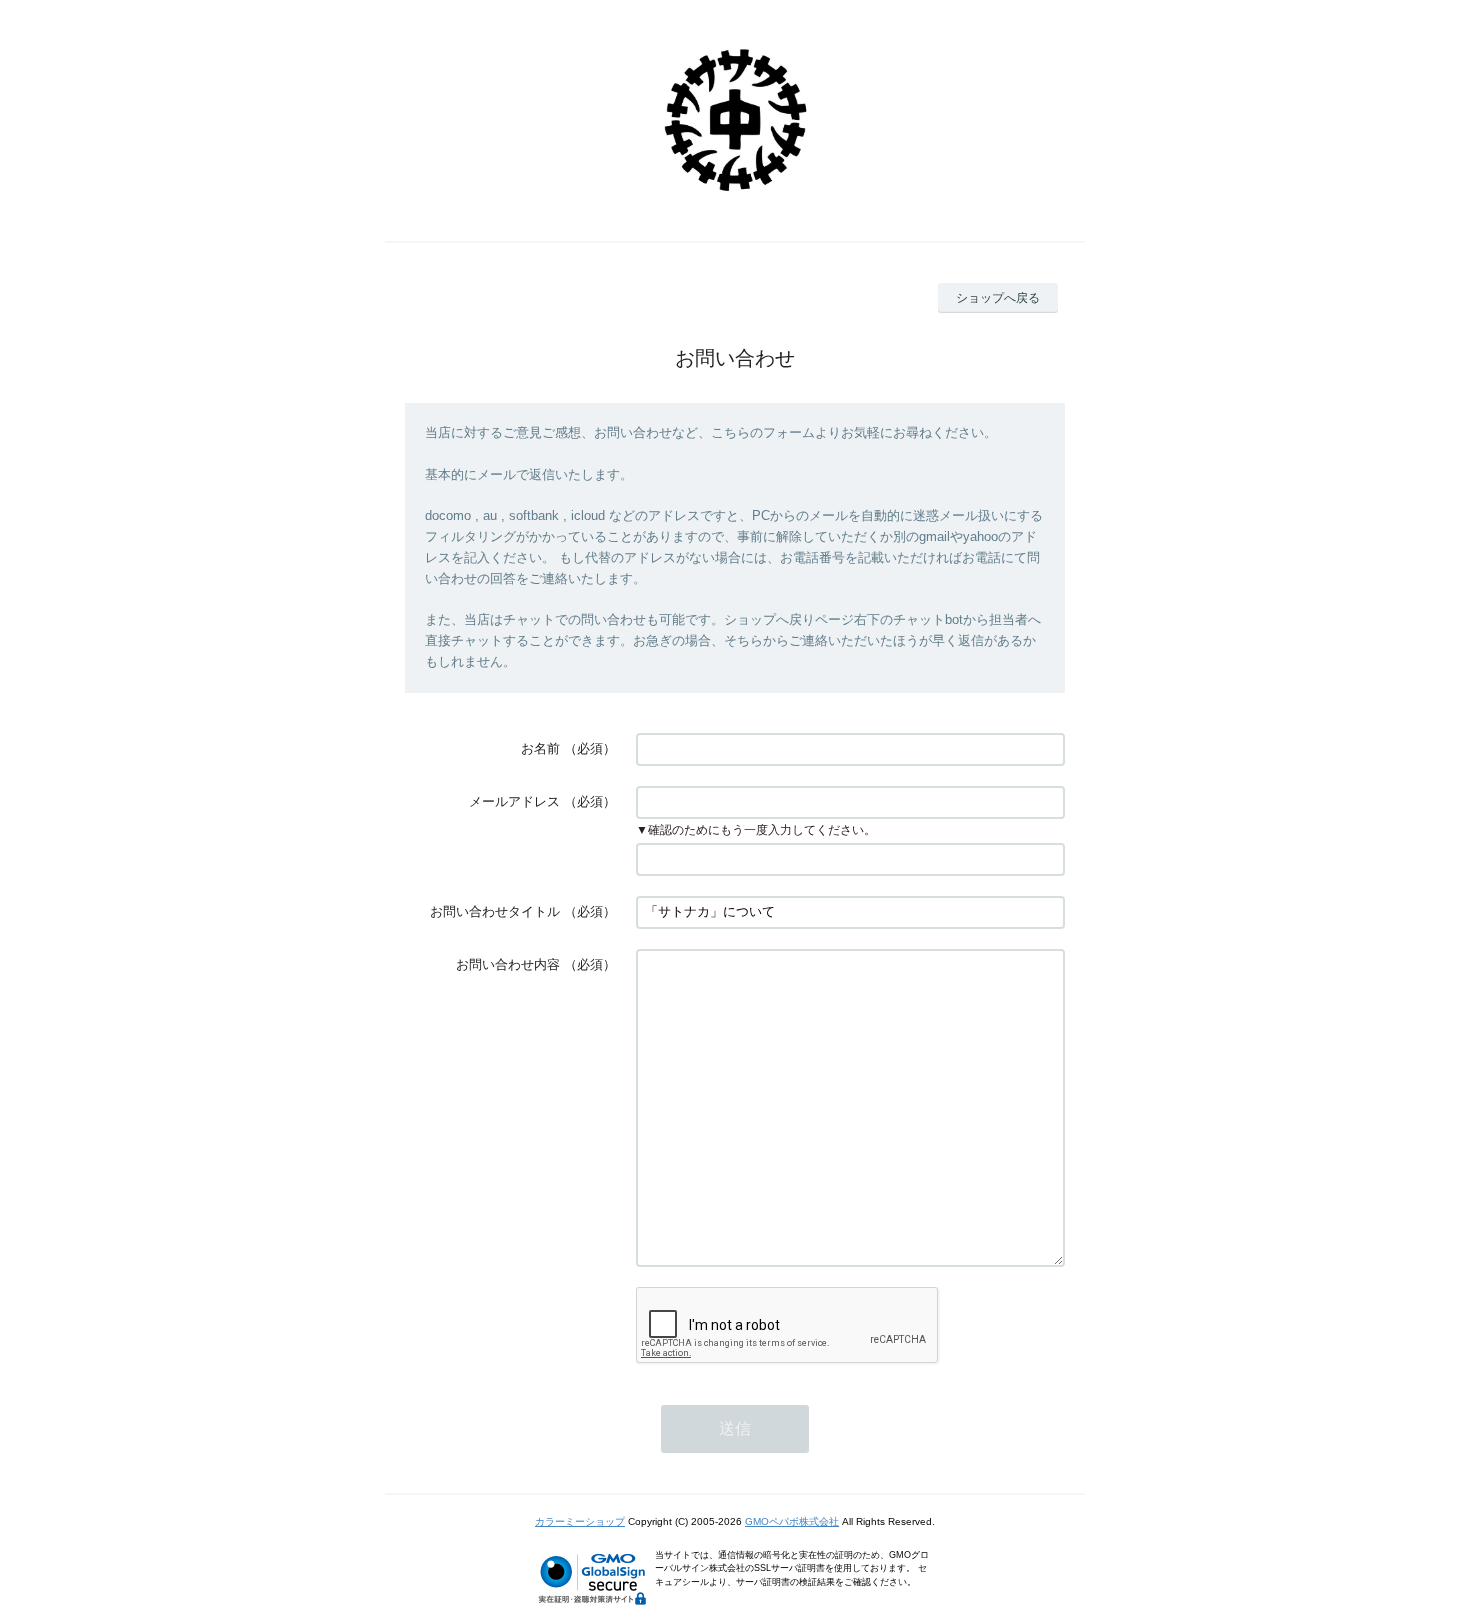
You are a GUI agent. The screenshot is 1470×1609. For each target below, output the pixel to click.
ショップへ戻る (998, 298)
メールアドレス (514, 801)
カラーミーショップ (580, 1521)
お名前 (540, 748)
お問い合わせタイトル (495, 911)
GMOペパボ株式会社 (792, 1521)
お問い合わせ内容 (508, 964)
